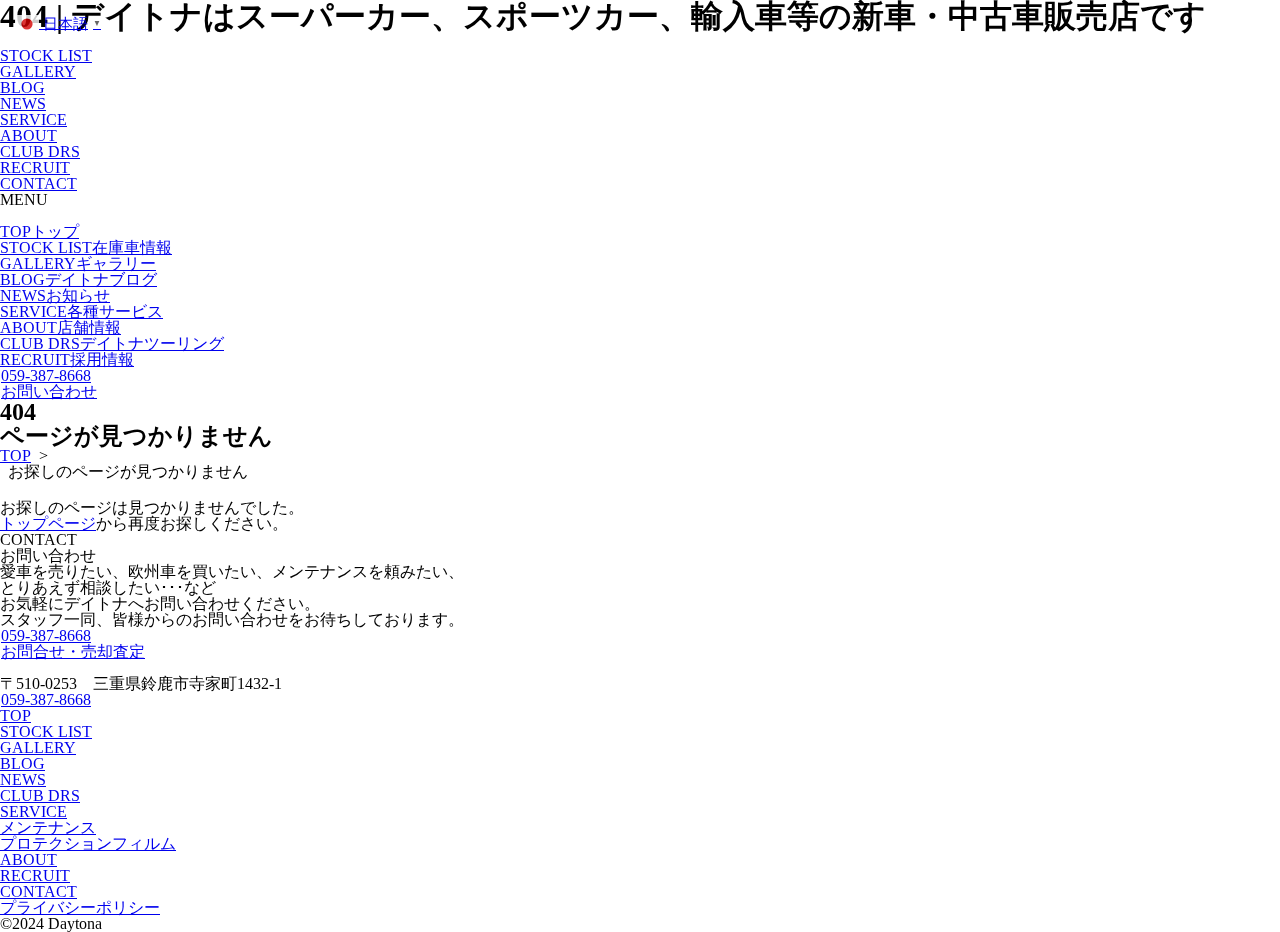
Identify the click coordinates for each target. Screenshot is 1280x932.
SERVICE (33, 119)
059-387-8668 (46, 375)
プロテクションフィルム (88, 843)
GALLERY (38, 71)
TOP (39, 231)
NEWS (23, 103)
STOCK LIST (46, 55)
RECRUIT (35, 167)
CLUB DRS (40, 151)
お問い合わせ (49, 391)
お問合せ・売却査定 (73, 651)
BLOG (22, 87)
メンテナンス (48, 827)
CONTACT (38, 183)
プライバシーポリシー (80, 907)
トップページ (48, 523)
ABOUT (28, 135)
